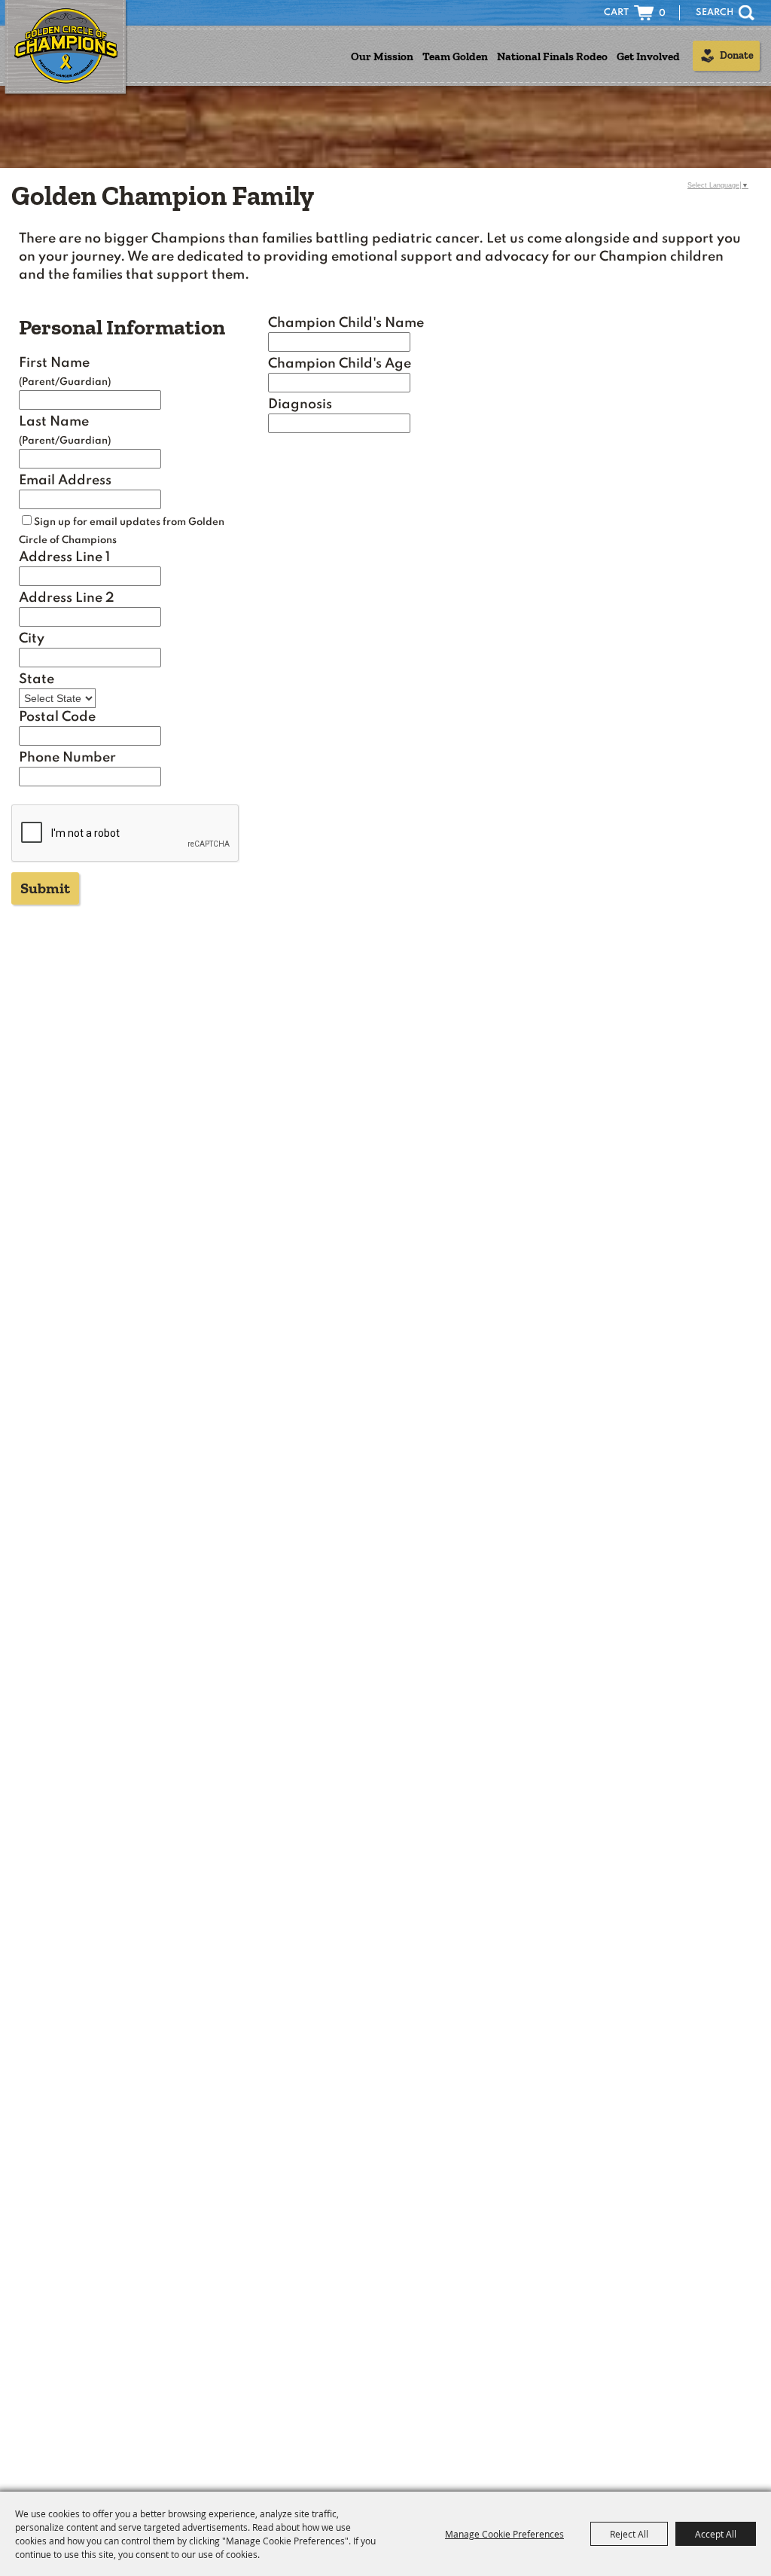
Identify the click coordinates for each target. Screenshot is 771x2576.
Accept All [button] (716, 2534)
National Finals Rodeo (552, 56)
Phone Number (67, 758)
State (37, 679)
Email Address (65, 481)
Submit (45, 888)
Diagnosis (300, 404)
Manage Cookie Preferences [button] (504, 2534)
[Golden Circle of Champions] (66, 48)
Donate (737, 55)
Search (747, 13)
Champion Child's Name (346, 323)
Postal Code (57, 717)
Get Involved (648, 56)
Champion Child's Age (340, 364)
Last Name (54, 422)
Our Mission (382, 56)
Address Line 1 (64, 557)
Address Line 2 (67, 598)
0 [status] (662, 14)
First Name (54, 363)
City (32, 639)
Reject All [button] (629, 2534)
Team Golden (455, 56)
